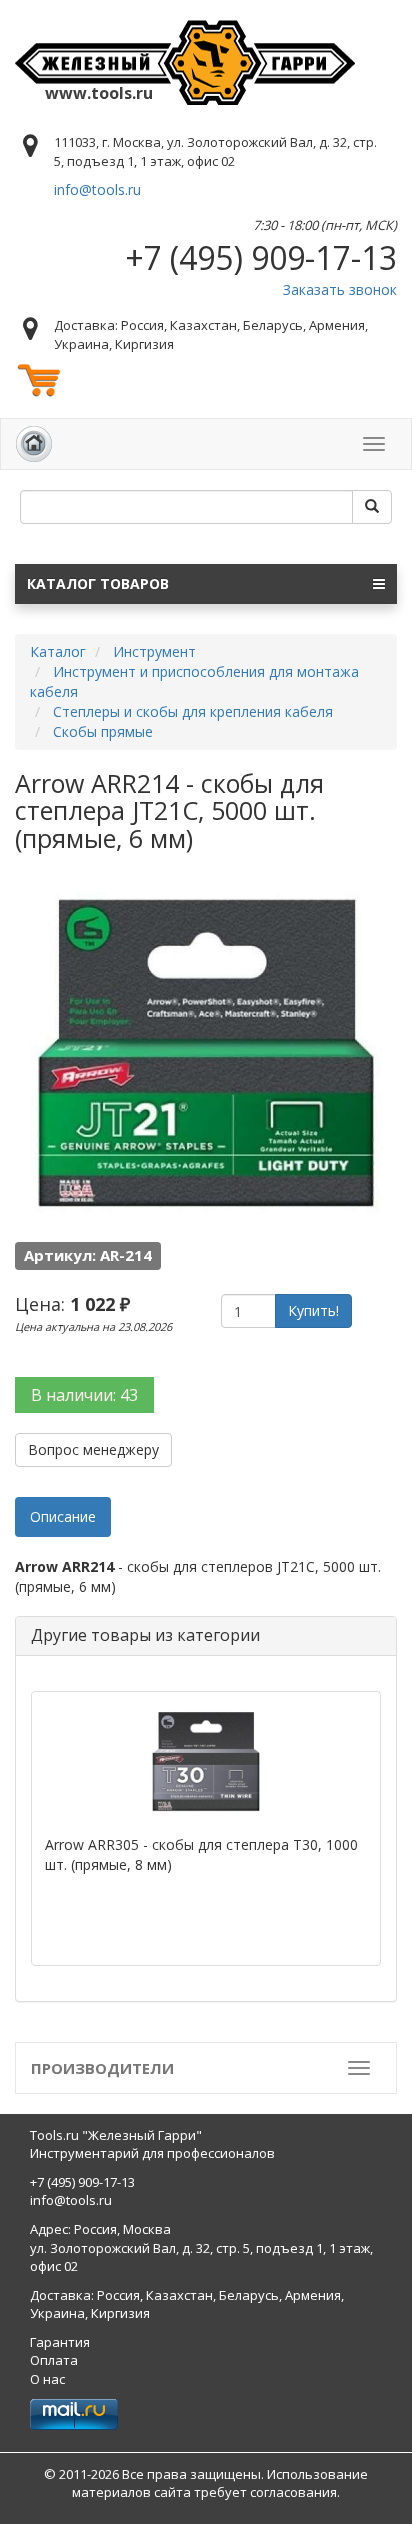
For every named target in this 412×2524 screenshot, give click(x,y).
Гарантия (60, 2342)
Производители (102, 2068)
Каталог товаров (98, 583)
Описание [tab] (63, 1516)
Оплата (54, 2360)
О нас (47, 2379)
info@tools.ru (97, 189)
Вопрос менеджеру (93, 1449)
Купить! (313, 1310)
